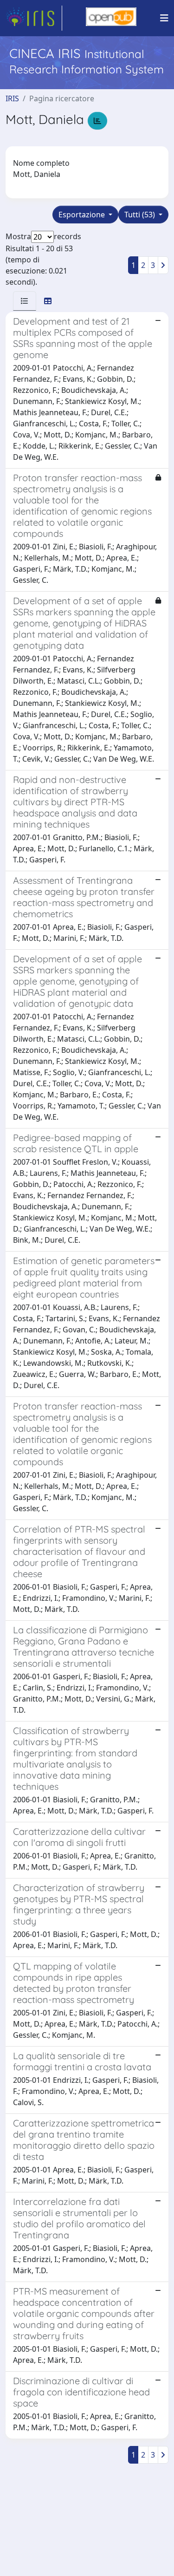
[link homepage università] (111, 18)
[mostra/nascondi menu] (164, 18)
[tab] (25, 301)
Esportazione (83, 215)
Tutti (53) (141, 215)
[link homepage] (34, 18)
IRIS (12, 98)
